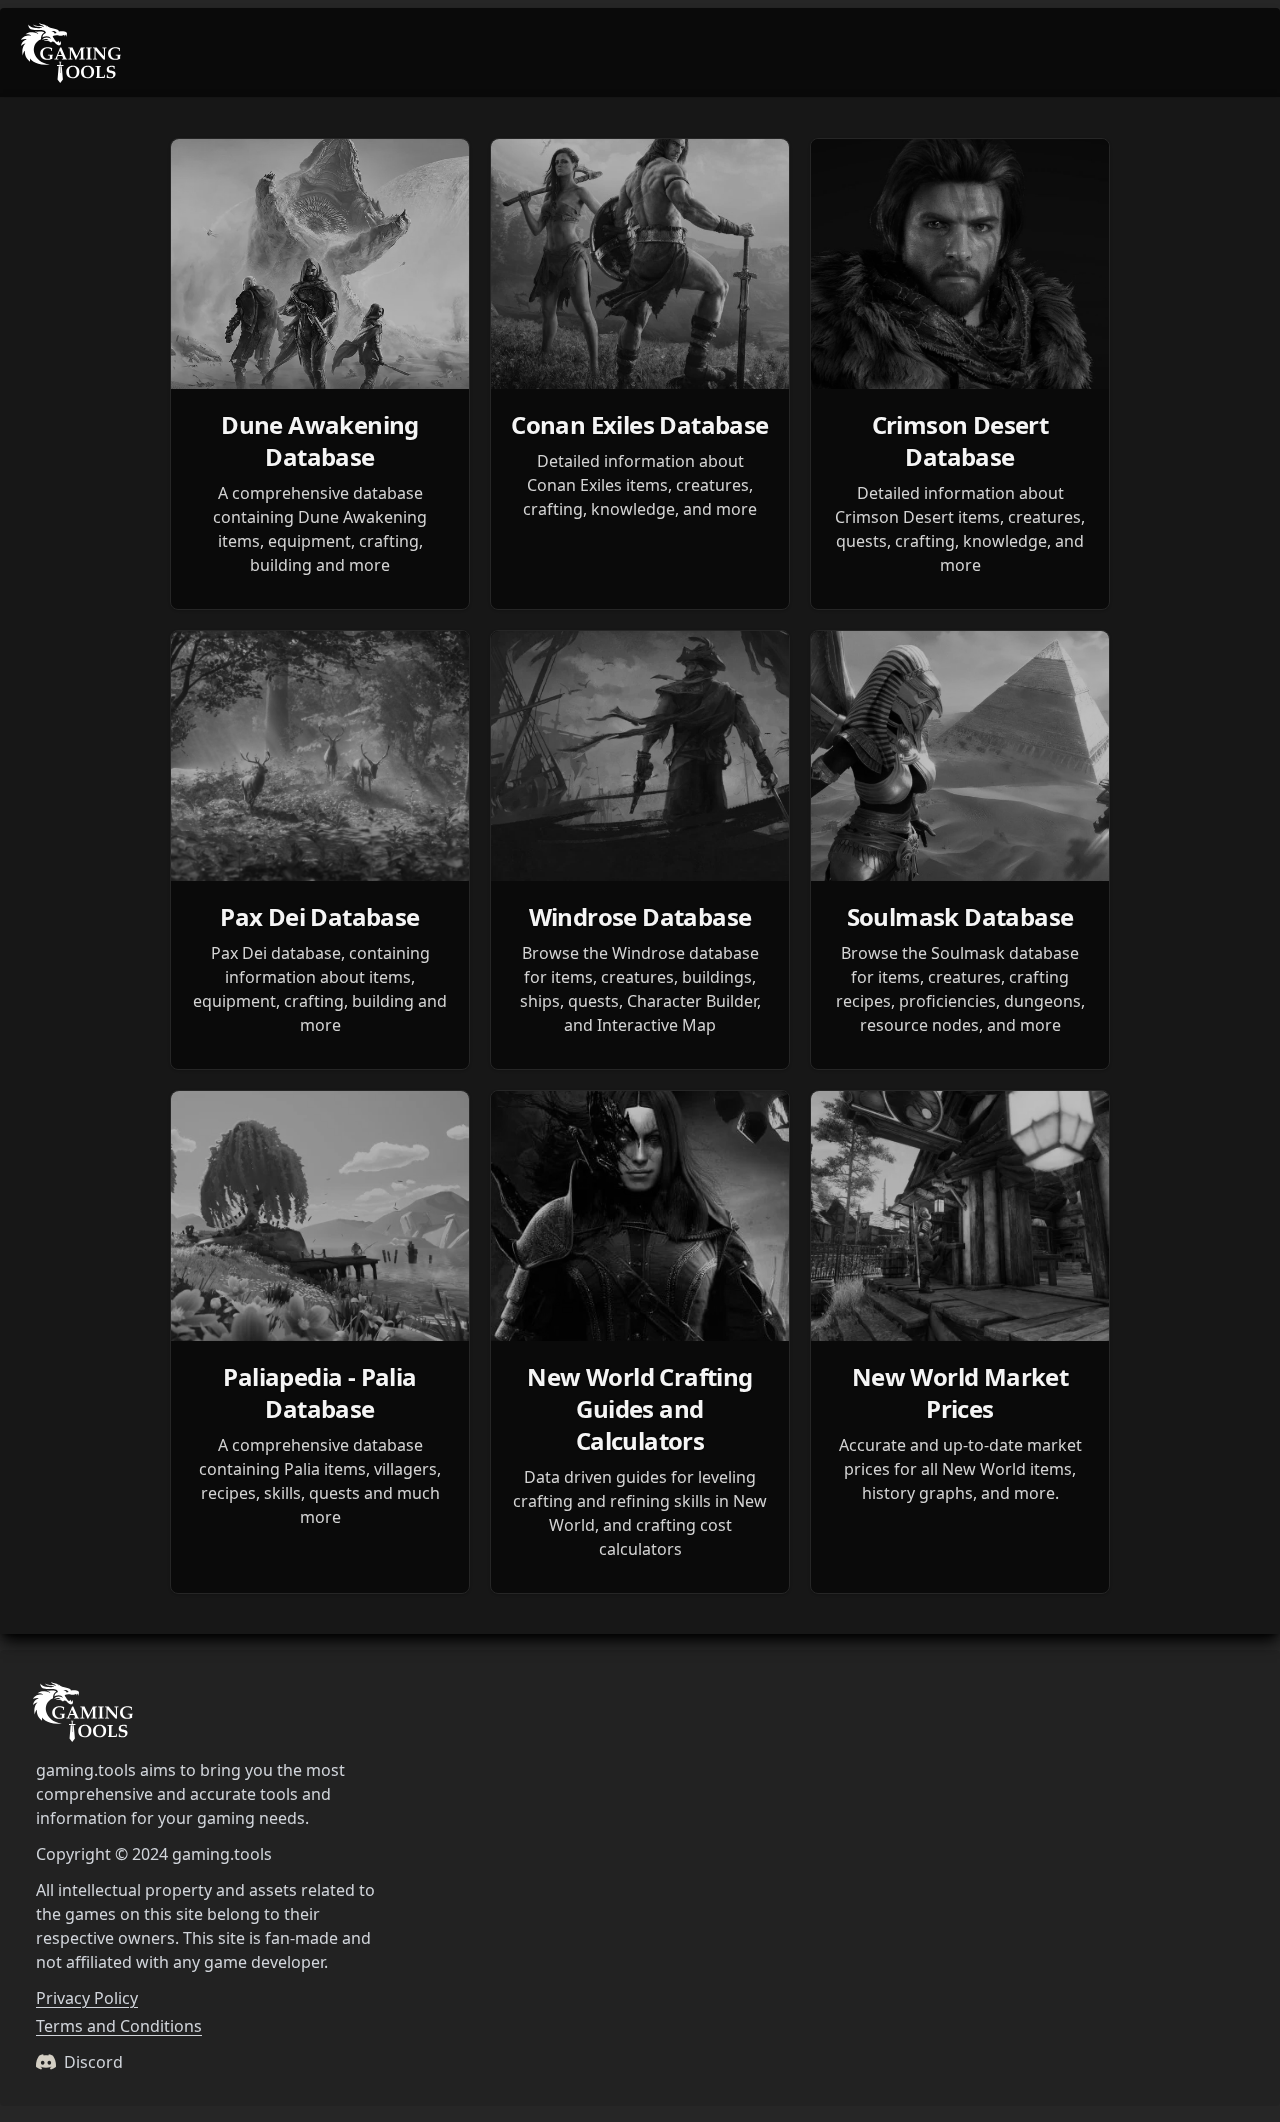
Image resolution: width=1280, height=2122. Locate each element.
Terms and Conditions (119, 2026)
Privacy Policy (87, 1998)
